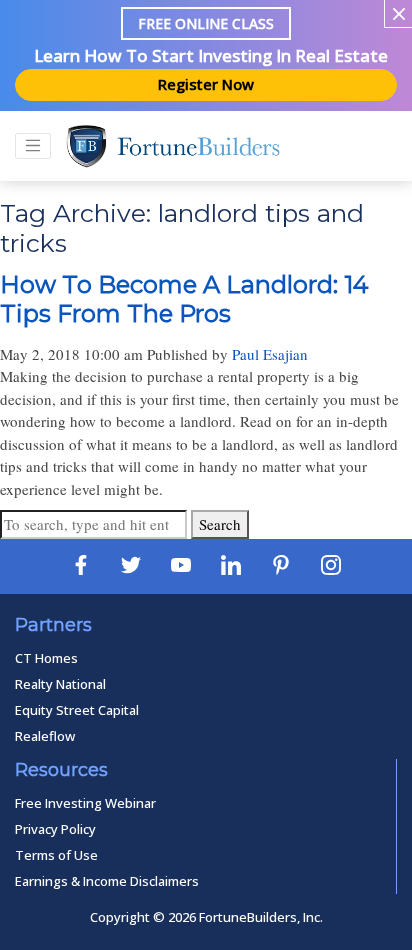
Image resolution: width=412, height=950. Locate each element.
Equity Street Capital (77, 710)
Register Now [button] (206, 84)
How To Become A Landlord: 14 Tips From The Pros (184, 299)
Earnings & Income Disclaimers (107, 881)
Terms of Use (56, 855)
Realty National (60, 684)
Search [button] (220, 524)
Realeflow (45, 736)
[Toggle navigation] (33, 146)
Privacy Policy (55, 829)
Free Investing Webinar (85, 803)
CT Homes (46, 658)
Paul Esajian (270, 354)
